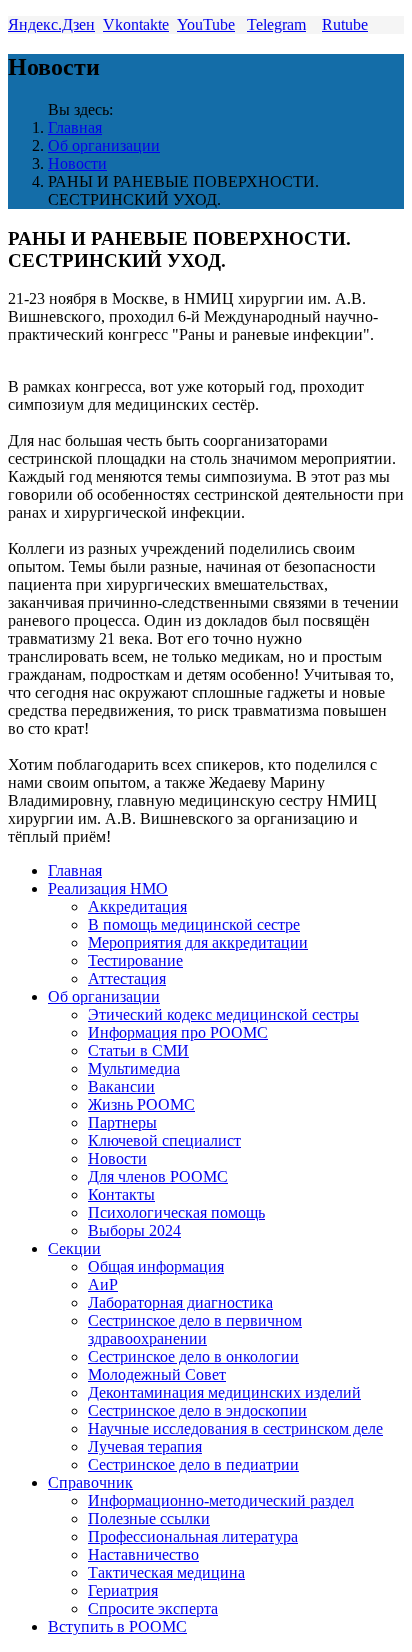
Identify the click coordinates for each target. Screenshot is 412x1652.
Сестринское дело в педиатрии (193, 1464)
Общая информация (156, 1266)
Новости (77, 163)
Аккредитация (137, 906)
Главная (75, 127)
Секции (74, 1248)
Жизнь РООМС (141, 1104)
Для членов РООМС (158, 1176)
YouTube (206, 24)
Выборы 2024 (134, 1230)
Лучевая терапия (145, 1446)
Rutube (345, 24)
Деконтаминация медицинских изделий (224, 1392)
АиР (103, 1284)
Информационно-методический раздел (221, 1500)
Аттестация (127, 978)
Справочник (90, 1482)
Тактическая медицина (166, 1572)
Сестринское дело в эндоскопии (197, 1410)
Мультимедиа (134, 1068)
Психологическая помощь (176, 1212)
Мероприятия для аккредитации (198, 942)
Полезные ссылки (149, 1518)
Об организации (104, 145)
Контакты (121, 1194)
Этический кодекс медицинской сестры (223, 1014)
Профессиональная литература (193, 1536)
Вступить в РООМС (117, 1626)
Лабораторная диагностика (180, 1302)
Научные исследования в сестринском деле (235, 1428)
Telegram (276, 24)
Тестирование (135, 960)
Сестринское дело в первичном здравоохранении (195, 1329)
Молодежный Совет (157, 1374)
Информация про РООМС (178, 1032)
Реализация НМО (108, 888)
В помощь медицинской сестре (194, 924)
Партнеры (122, 1122)
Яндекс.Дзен (51, 24)
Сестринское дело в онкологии (193, 1356)
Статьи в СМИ (138, 1050)
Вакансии (121, 1086)
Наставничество (143, 1554)
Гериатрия (123, 1590)
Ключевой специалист (164, 1140)
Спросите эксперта (153, 1608)
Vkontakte (136, 24)
